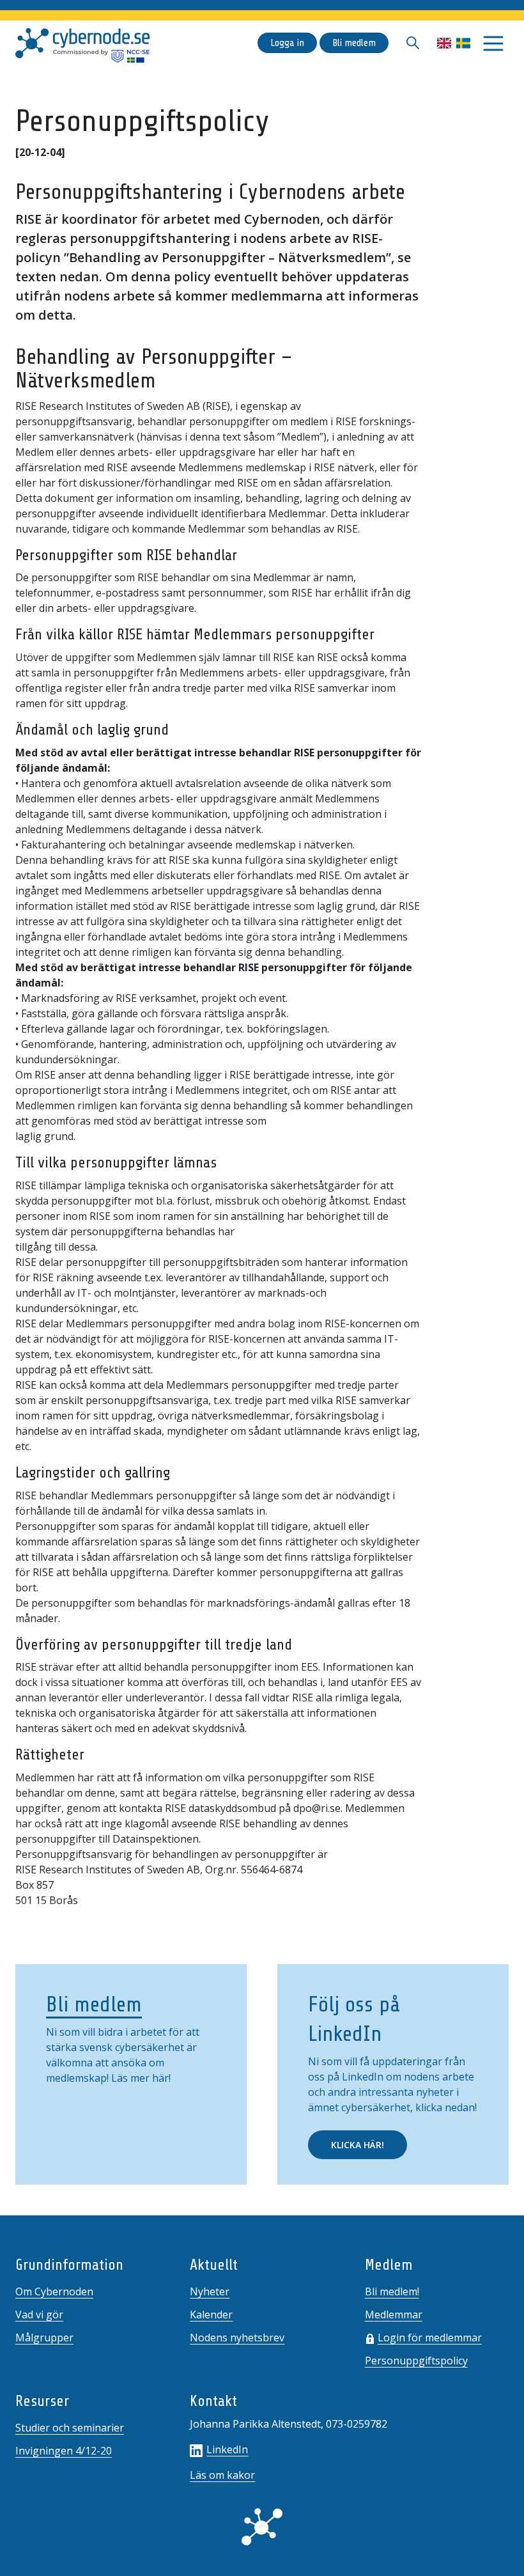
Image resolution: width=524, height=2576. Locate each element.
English (444, 43)
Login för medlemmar (430, 2338)
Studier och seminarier (70, 2428)
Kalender (211, 2314)
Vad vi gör (39, 2314)
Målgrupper (44, 2338)
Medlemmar (394, 2314)
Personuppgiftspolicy (416, 2361)
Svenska (463, 43)
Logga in (287, 43)
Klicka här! (358, 2145)
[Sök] (413, 43)
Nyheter (210, 2291)
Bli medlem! (392, 2291)
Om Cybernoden (54, 2291)
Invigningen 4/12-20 (64, 2451)
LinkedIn (227, 2449)
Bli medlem (354, 43)
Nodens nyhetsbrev (237, 2338)
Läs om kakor (222, 2475)
